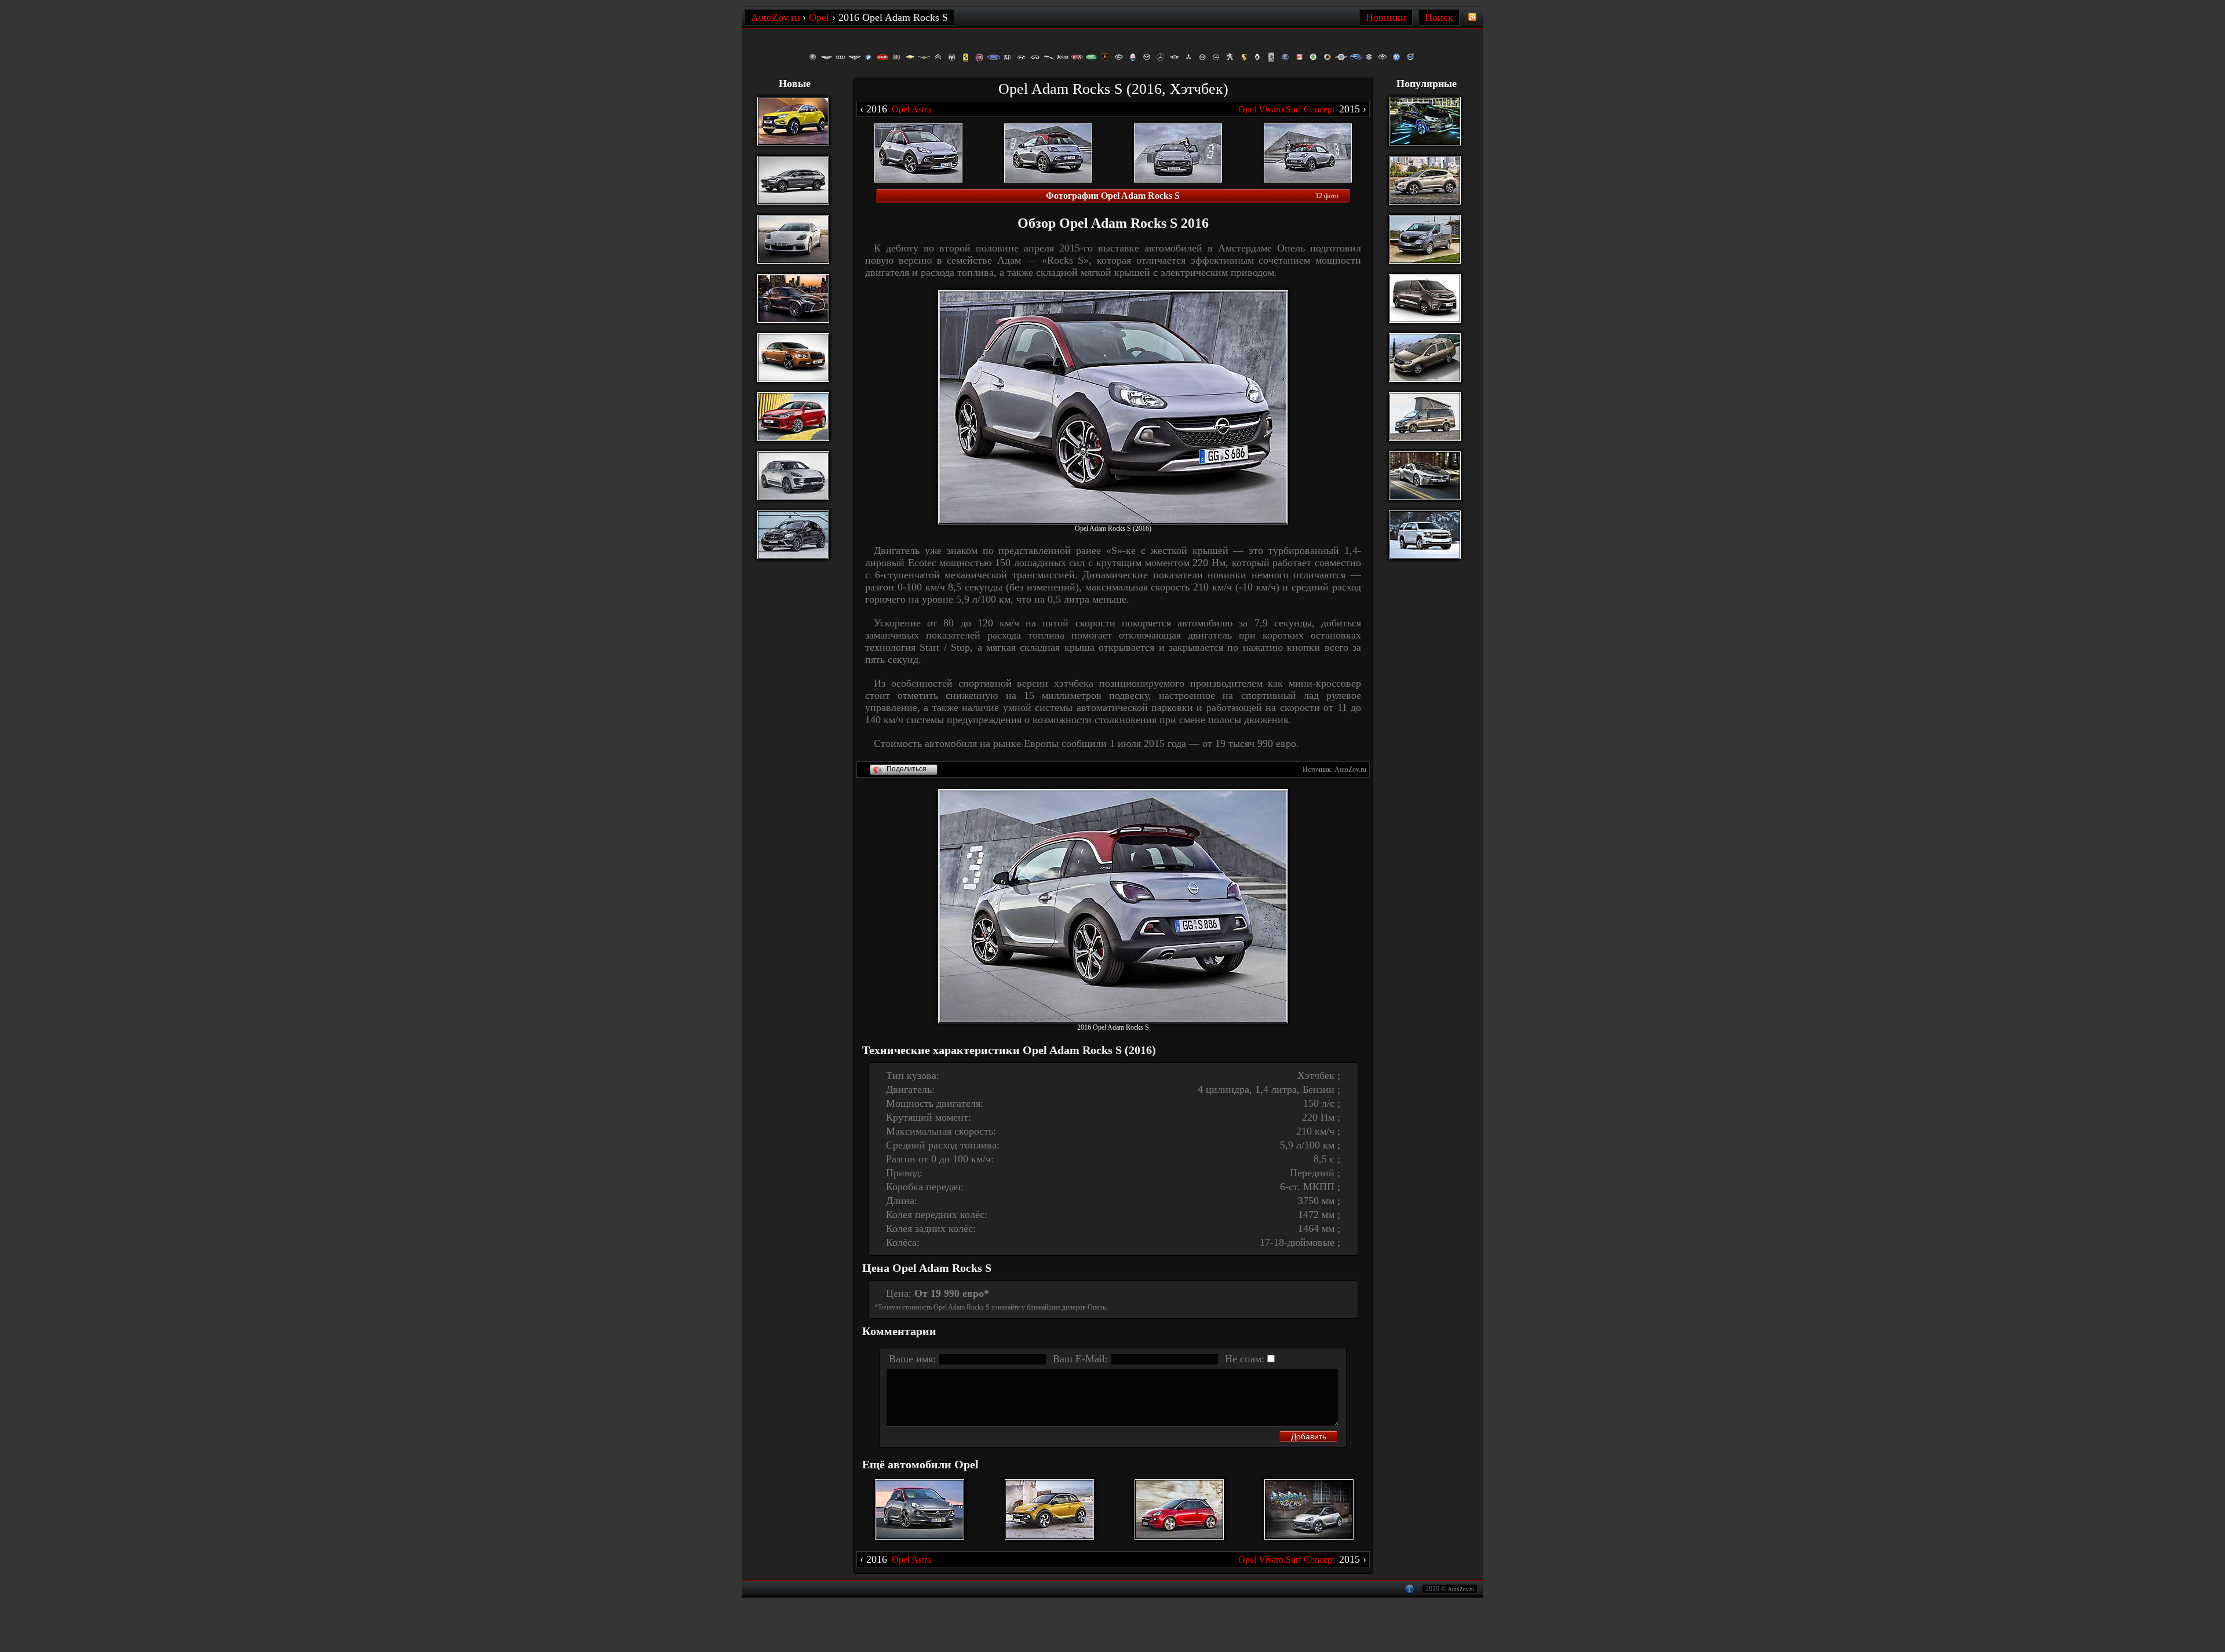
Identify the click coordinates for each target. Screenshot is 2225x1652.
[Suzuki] (1369, 57)
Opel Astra (911, 109)
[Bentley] (855, 57)
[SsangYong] (1341, 57)
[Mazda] (1147, 57)
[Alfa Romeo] (813, 57)
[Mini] (1174, 57)
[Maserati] (1133, 57)
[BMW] (869, 57)
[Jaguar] (1049, 57)
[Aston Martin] (827, 57)
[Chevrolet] (910, 57)
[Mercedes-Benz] (1161, 57)
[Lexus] (1119, 57)
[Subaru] (1355, 57)
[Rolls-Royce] (1272, 57)
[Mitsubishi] (1188, 57)
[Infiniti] (1035, 57)
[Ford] (994, 57)
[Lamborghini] (1105, 57)
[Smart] (1327, 57)
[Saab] (1286, 57)
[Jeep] (1063, 57)
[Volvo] (1411, 57)
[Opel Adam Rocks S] (1113, 407)
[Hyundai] (1022, 57)
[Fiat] (980, 57)
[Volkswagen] (1397, 57)
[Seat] (1300, 57)
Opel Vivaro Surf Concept (1286, 109)
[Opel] (1216, 57)
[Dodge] (952, 57)
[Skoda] (1314, 57)
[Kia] (1077, 57)
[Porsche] (1244, 57)
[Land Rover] (1091, 57)
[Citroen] (938, 57)
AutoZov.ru (1461, 1589)
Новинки (1386, 17)
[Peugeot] (1230, 57)
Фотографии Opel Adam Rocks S (1113, 196)
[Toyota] (1383, 57)
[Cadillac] (896, 57)
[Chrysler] (924, 57)
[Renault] (1258, 57)
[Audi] (841, 57)
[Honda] (1008, 57)
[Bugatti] (882, 57)
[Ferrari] (966, 57)
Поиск (1439, 17)
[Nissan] (1202, 57)
